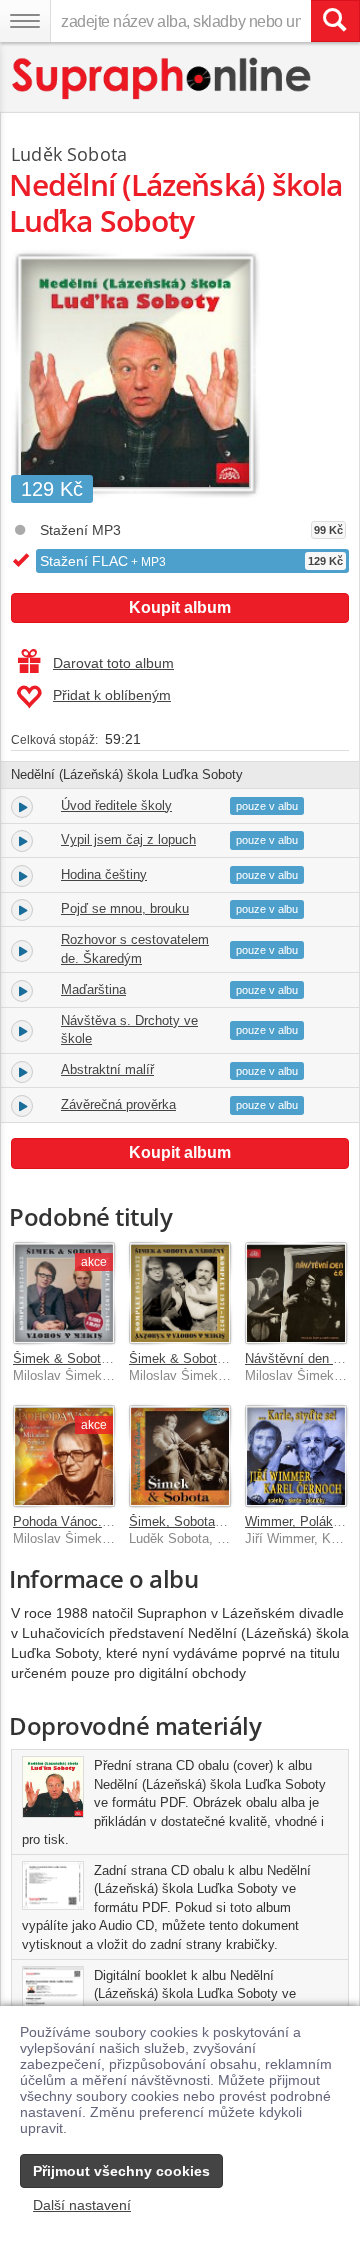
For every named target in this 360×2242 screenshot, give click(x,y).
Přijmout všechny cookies (121, 2171)
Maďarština (93, 989)
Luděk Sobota (69, 154)
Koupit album (180, 607)
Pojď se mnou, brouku (125, 908)
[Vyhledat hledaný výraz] (335, 21)
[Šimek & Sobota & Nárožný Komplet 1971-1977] (180, 1293)
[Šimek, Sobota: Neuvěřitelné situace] (180, 1456)
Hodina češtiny (104, 874)
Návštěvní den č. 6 (300, 1358)
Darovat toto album (113, 663)
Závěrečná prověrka (118, 1104)
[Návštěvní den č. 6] (296, 1293)
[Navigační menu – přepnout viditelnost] (25, 21)
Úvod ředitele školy (116, 805)
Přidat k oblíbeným (112, 695)
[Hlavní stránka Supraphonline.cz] (162, 78)
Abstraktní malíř (107, 1069)
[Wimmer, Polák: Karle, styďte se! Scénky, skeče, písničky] (296, 1456)
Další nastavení (82, 2205)
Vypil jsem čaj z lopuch (128, 839)
